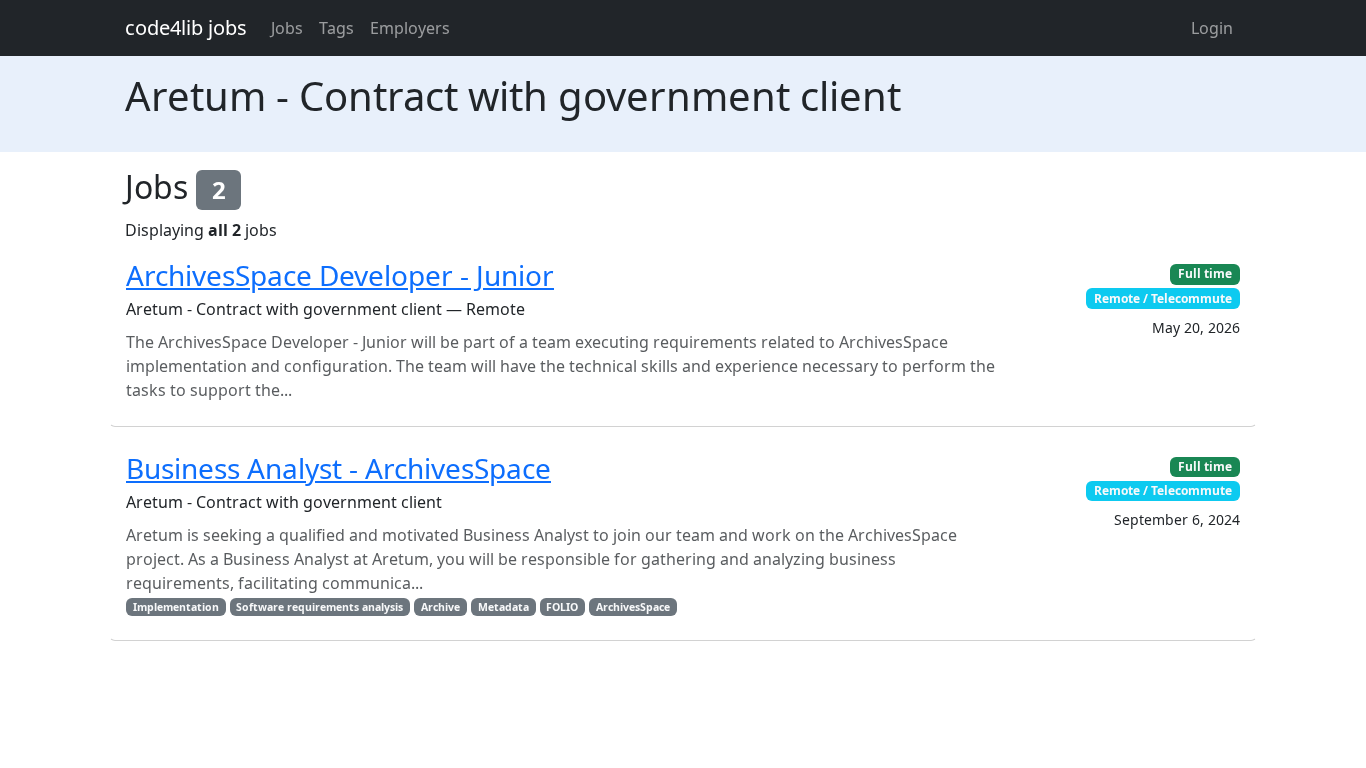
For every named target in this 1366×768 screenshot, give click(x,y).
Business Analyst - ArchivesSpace (338, 468)
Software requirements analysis (319, 607)
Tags (336, 28)
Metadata (503, 607)
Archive (440, 607)
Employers (410, 28)
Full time (1205, 273)
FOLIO (562, 607)
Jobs (287, 28)
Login (1212, 28)
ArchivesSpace (633, 607)
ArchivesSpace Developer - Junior (340, 275)
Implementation (176, 607)
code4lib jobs (186, 27)
